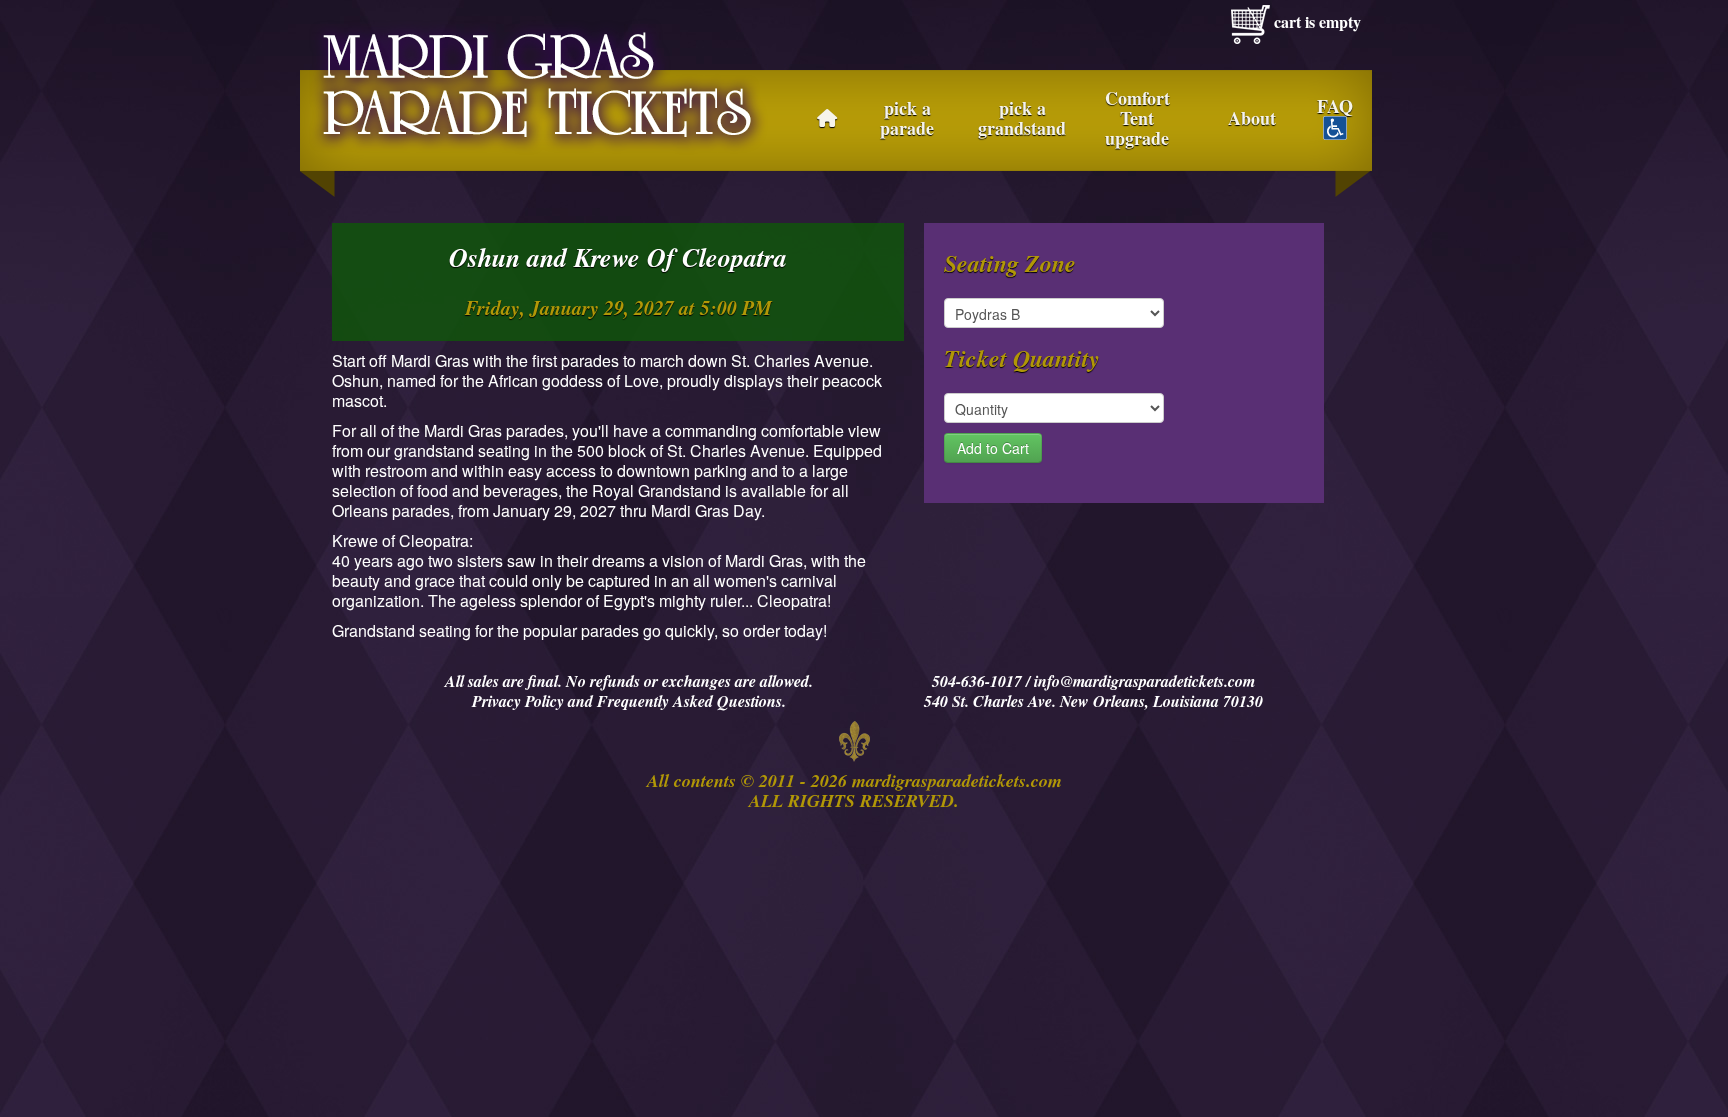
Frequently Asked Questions (689, 701)
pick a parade (907, 118)
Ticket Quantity (1022, 358)
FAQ (1335, 107)
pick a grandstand (1022, 118)
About (1252, 118)
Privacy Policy (518, 701)
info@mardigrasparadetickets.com (1144, 681)
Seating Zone (1010, 263)
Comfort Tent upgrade (1137, 118)
